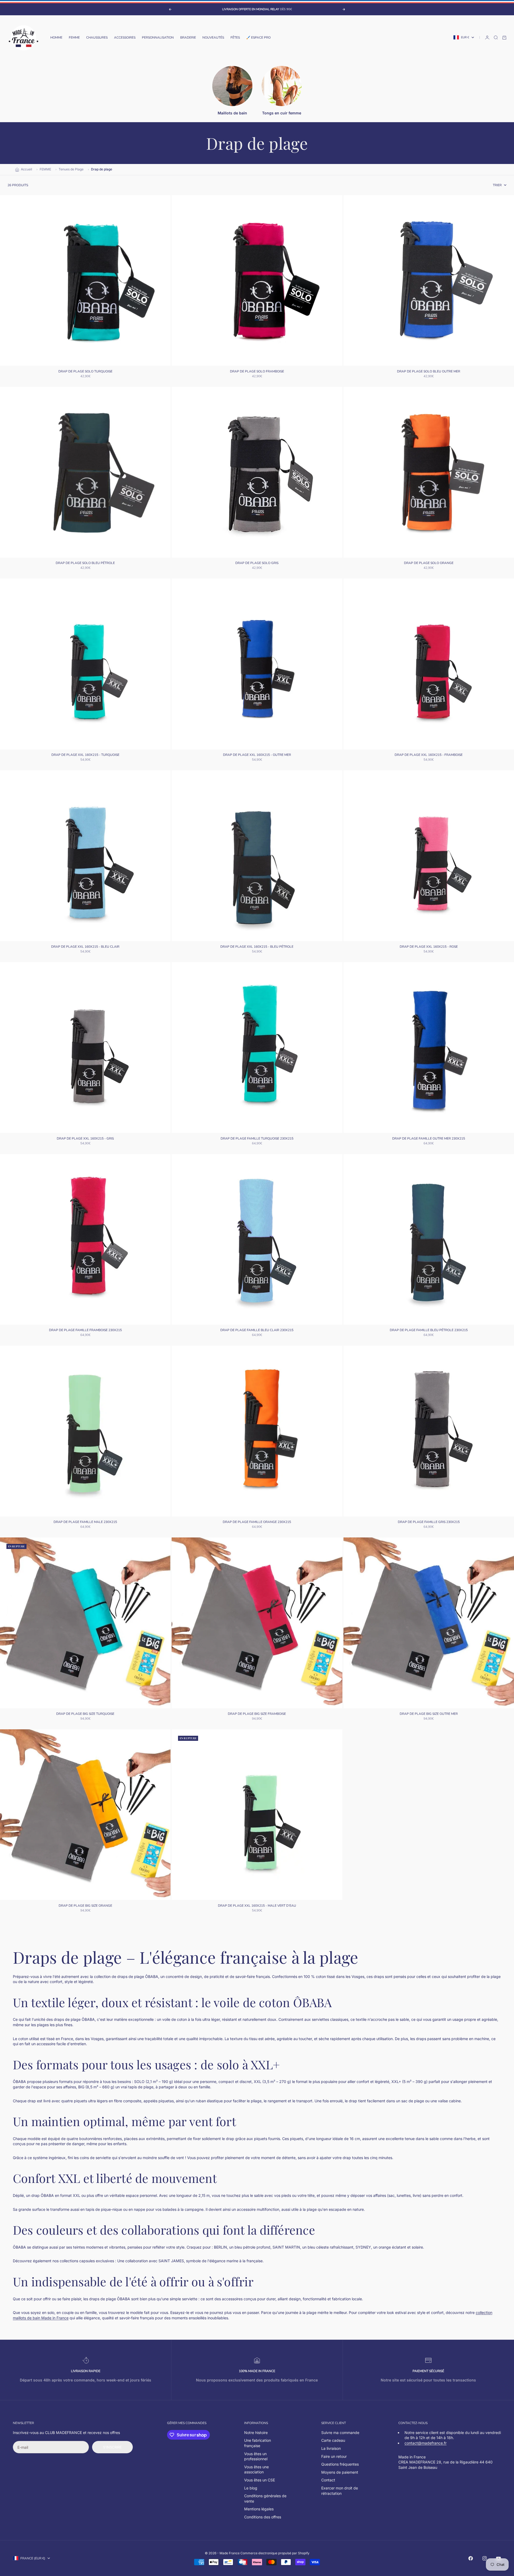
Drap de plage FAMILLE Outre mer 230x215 (429, 1139)
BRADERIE (188, 38)
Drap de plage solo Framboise (257, 372)
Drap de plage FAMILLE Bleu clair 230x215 (257, 1331)
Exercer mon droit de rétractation (340, 2491)
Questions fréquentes (340, 2464)
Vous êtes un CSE (260, 2480)
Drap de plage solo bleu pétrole (85, 563)
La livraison (331, 2448)
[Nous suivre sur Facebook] (471, 2558)
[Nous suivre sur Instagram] (485, 2558)
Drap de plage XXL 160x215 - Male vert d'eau (257, 1906)
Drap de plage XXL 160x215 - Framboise (429, 755)
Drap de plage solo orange (429, 563)
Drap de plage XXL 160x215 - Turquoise (85, 755)
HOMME (56, 38)
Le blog (251, 2488)
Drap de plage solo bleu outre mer (429, 372)
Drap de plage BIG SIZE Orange (85, 1906)
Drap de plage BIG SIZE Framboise (257, 1714)
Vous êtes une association (256, 2469)
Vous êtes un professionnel (256, 2456)
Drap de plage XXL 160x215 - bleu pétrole (257, 947)
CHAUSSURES (97, 38)
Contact (328, 2480)
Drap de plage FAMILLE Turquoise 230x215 (257, 1139)
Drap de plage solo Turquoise (85, 372)
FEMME (74, 38)
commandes (196, 2423)
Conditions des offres (263, 2517)
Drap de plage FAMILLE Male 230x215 (85, 1522)
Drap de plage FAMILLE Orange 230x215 (257, 1522)
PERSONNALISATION (158, 38)
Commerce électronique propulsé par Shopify (275, 2553)
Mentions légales (259, 2509)
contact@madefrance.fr (426, 2443)
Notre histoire (256, 2433)
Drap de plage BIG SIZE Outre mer (429, 1714)
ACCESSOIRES (125, 38)
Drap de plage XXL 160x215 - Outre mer (257, 755)
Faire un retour (334, 2456)
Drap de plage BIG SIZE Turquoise (85, 1714)
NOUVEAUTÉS (213, 38)
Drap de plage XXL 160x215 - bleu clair (85, 947)
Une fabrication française (258, 2443)
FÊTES (235, 38)
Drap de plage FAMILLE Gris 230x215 (429, 1522)
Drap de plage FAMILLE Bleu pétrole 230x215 (429, 1331)
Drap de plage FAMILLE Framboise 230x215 (85, 1331)
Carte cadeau (333, 2440)
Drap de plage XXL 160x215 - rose (429, 947)
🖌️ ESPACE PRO (258, 38)
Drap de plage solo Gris (257, 563)
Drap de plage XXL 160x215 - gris (85, 1139)
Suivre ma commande (340, 2433)
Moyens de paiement (340, 2472)
